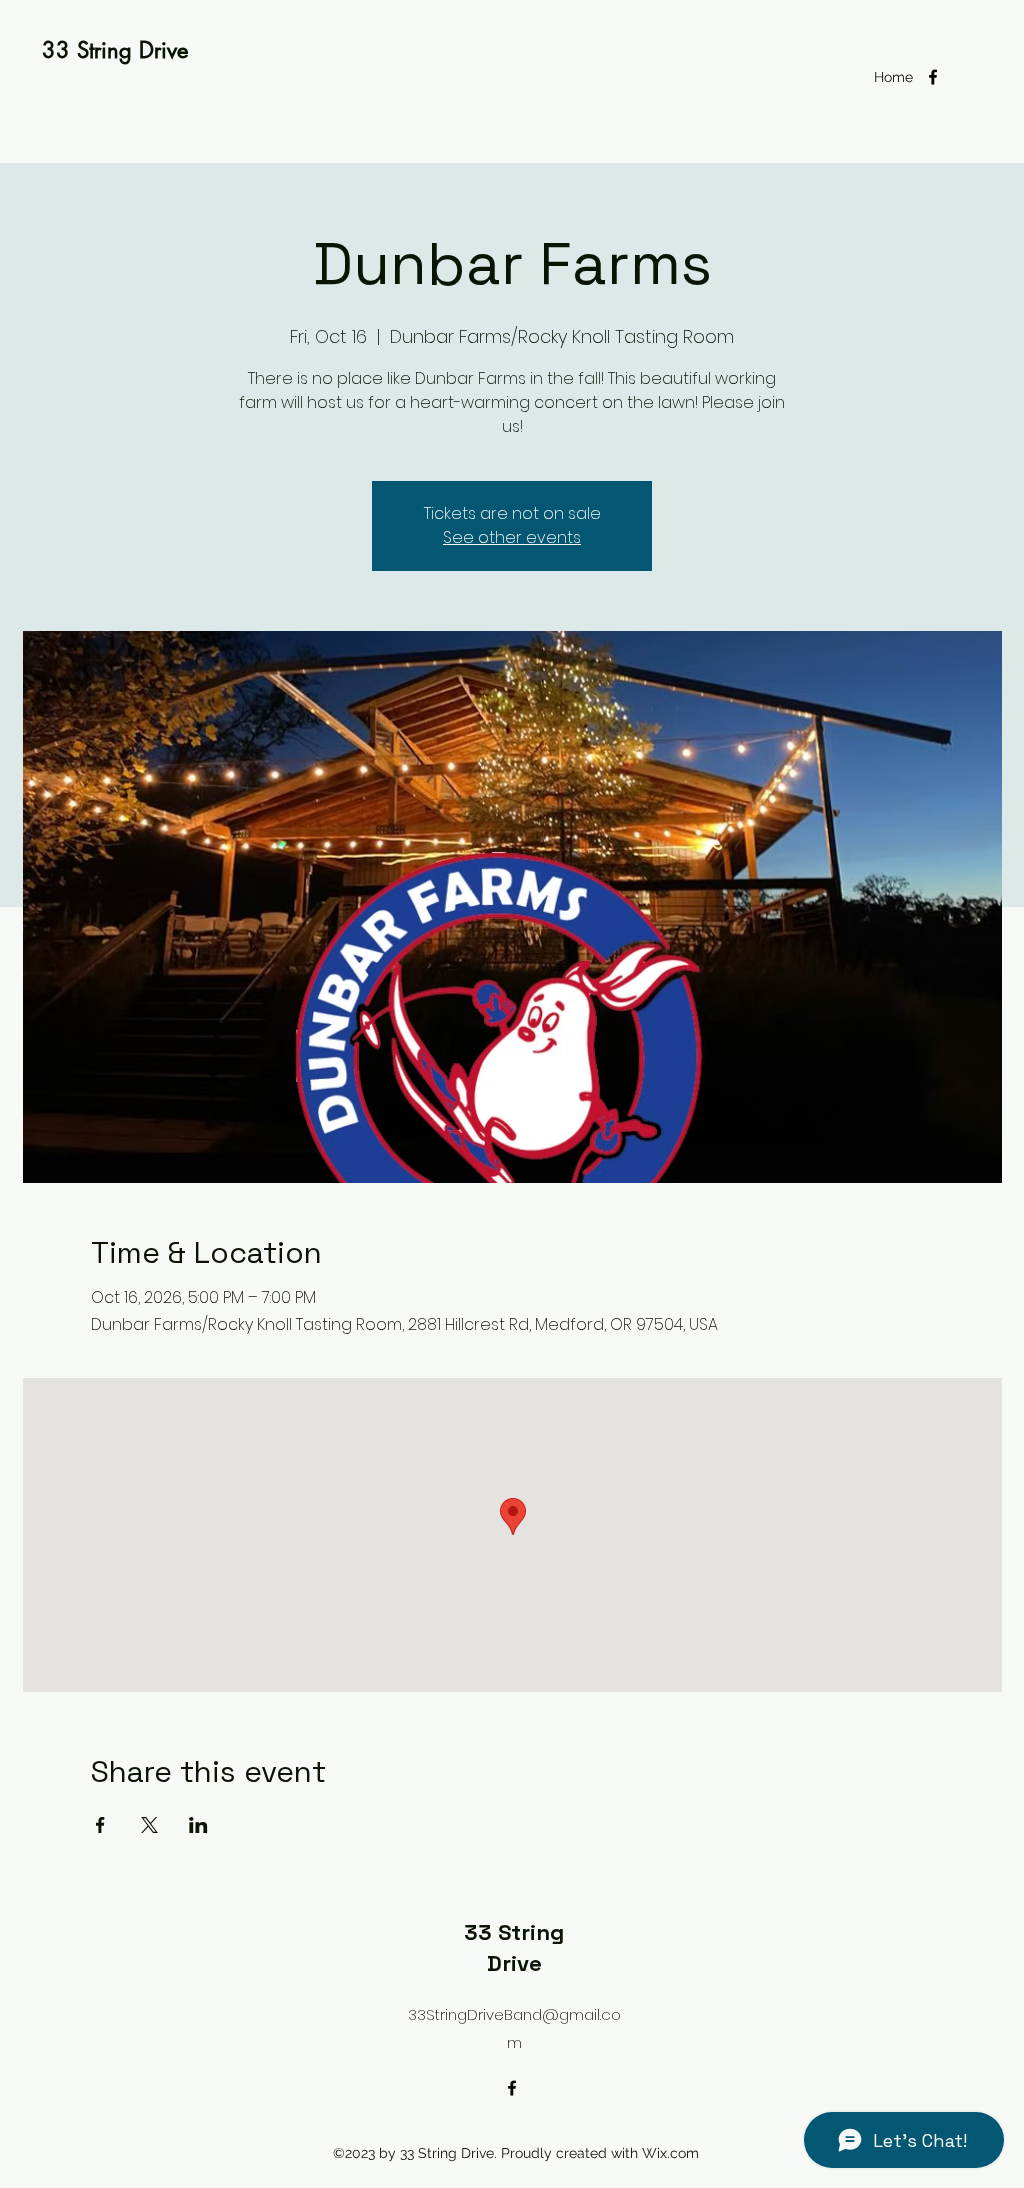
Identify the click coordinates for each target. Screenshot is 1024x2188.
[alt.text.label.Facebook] (933, 77)
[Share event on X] (149, 1825)
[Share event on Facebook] (100, 1825)
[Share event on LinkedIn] (198, 1825)
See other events (512, 537)
